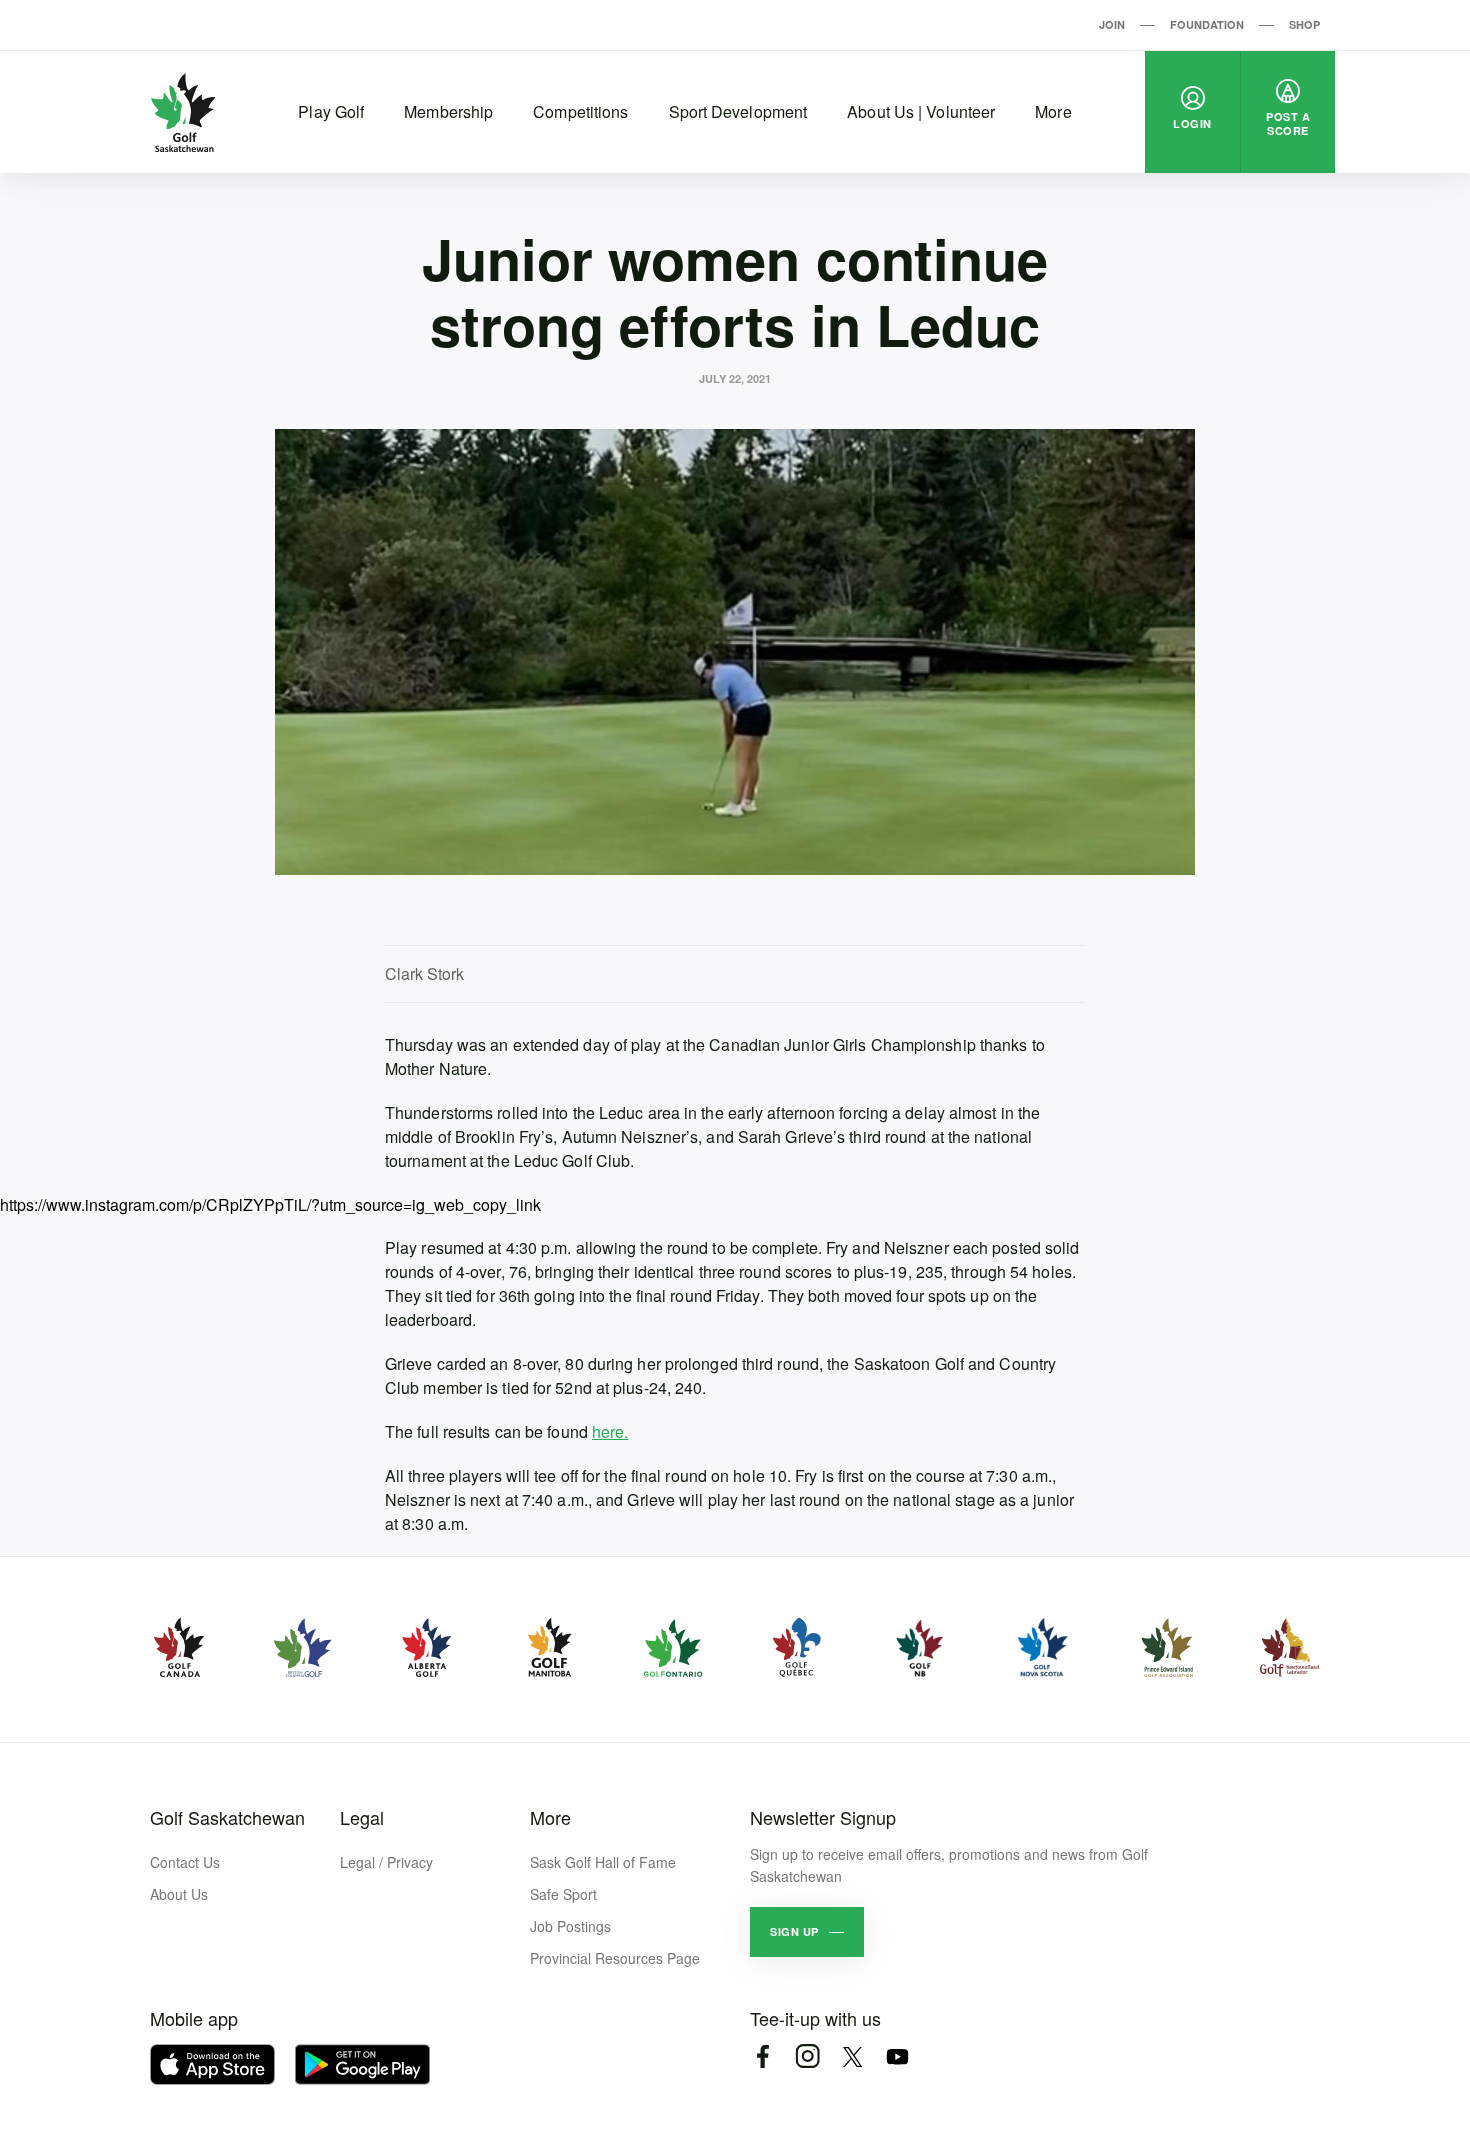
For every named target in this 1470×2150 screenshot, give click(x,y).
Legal (362, 1817)
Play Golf (331, 111)
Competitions (580, 111)
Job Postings (570, 1926)
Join (1112, 24)
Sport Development (738, 111)
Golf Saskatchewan (227, 1817)
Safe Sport (563, 1894)
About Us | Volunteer (921, 111)
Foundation (1207, 24)
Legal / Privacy (386, 1862)
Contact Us (185, 1862)
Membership (448, 111)
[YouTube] (897, 2056)
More (1053, 111)
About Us (179, 1894)
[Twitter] (852, 2056)
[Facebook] (762, 2056)
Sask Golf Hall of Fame (603, 1862)
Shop (1304, 24)
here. (610, 1431)
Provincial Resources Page (615, 1958)
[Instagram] (807, 2056)
